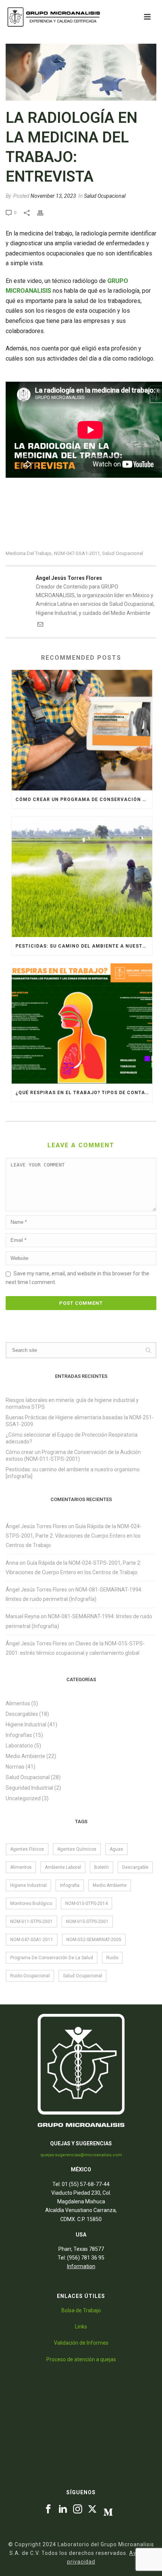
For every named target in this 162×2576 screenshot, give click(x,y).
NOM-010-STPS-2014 (86, 1903)
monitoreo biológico (31, 1903)
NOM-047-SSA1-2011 (77, 553)
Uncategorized (23, 1798)
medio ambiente (110, 1885)
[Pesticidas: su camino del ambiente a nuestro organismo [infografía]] (82, 877)
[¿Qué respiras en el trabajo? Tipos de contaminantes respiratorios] (82, 1024)
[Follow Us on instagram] (78, 2509)
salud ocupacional (123, 553)
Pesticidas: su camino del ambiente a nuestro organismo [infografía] (84, 946)
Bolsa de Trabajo (81, 2310)
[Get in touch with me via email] (40, 625)
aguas (116, 1849)
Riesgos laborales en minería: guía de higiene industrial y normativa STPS (72, 1403)
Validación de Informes (81, 2343)
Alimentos (18, 1703)
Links (81, 2327)
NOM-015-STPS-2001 (87, 1922)
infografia (70, 1885)
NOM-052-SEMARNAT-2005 (94, 1940)
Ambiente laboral (63, 1867)
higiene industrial (28, 1885)
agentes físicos (27, 1849)
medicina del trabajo (29, 553)
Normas (15, 1767)
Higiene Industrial (26, 1724)
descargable (135, 1867)
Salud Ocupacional (105, 196)
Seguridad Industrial (29, 1788)
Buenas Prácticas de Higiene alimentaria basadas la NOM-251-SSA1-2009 (80, 1421)
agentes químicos (77, 1849)
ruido (112, 1958)
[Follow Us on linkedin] (63, 2509)
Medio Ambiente (25, 1756)
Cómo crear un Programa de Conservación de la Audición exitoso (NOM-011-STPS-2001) (84, 800)
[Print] (44, 212)
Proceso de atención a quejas (81, 2359)
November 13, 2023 (53, 196)
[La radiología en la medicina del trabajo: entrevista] (81, 72)
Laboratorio (19, 1746)
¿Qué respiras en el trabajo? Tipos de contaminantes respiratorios (84, 1093)
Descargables (22, 1714)
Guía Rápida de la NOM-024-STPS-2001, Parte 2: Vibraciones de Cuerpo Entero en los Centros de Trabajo (74, 1536)
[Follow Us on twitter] (92, 2509)
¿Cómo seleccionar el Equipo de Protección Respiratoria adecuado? (72, 1438)
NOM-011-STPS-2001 (31, 1922)
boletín (102, 1867)
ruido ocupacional (30, 1976)
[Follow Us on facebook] (48, 2509)
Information (81, 2266)
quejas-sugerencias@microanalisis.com (81, 2155)
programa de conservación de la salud (52, 1958)
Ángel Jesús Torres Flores (36, 1526)
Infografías (19, 1735)
